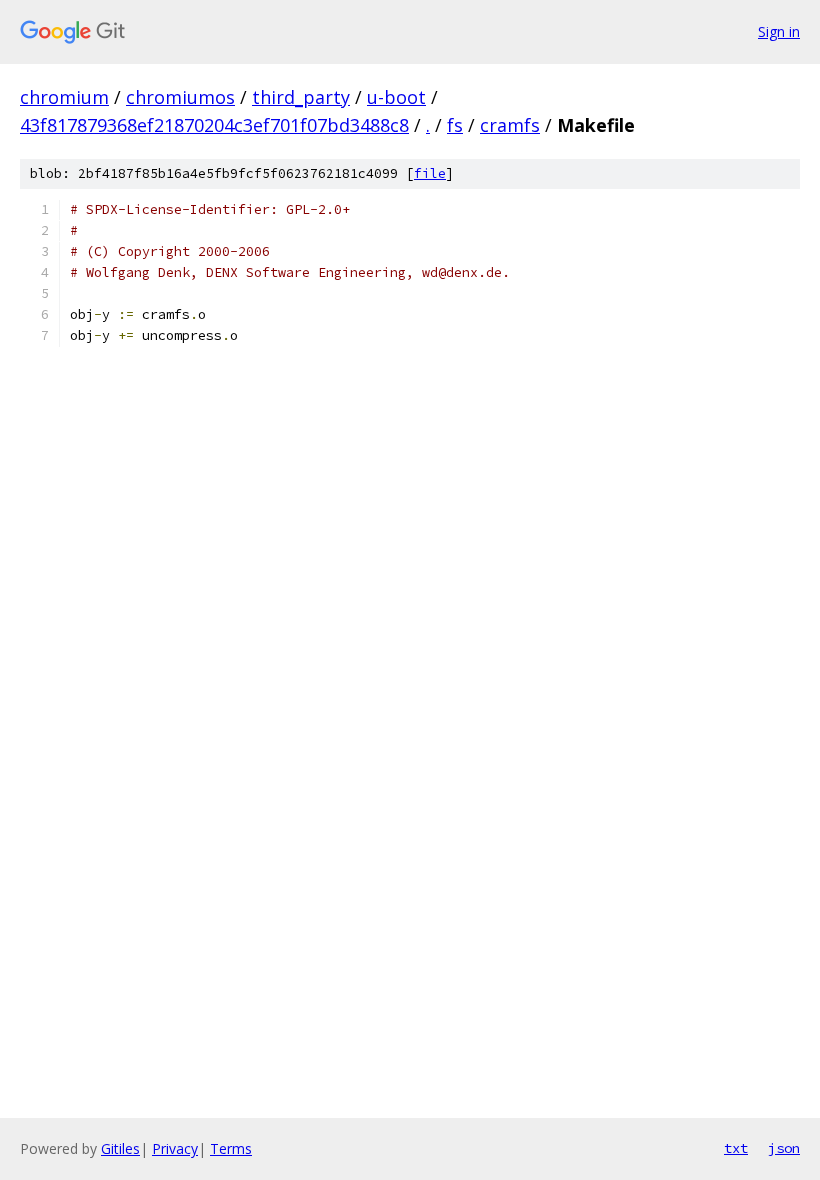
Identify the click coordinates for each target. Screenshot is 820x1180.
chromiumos (180, 97)
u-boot (396, 97)
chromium (64, 97)
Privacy (175, 1148)
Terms (231, 1148)
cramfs (510, 125)
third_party (301, 97)
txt (736, 1148)
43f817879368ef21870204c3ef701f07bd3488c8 (214, 125)
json (784, 1148)
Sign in (779, 31)
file (430, 173)
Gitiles (120, 1148)
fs (455, 125)
